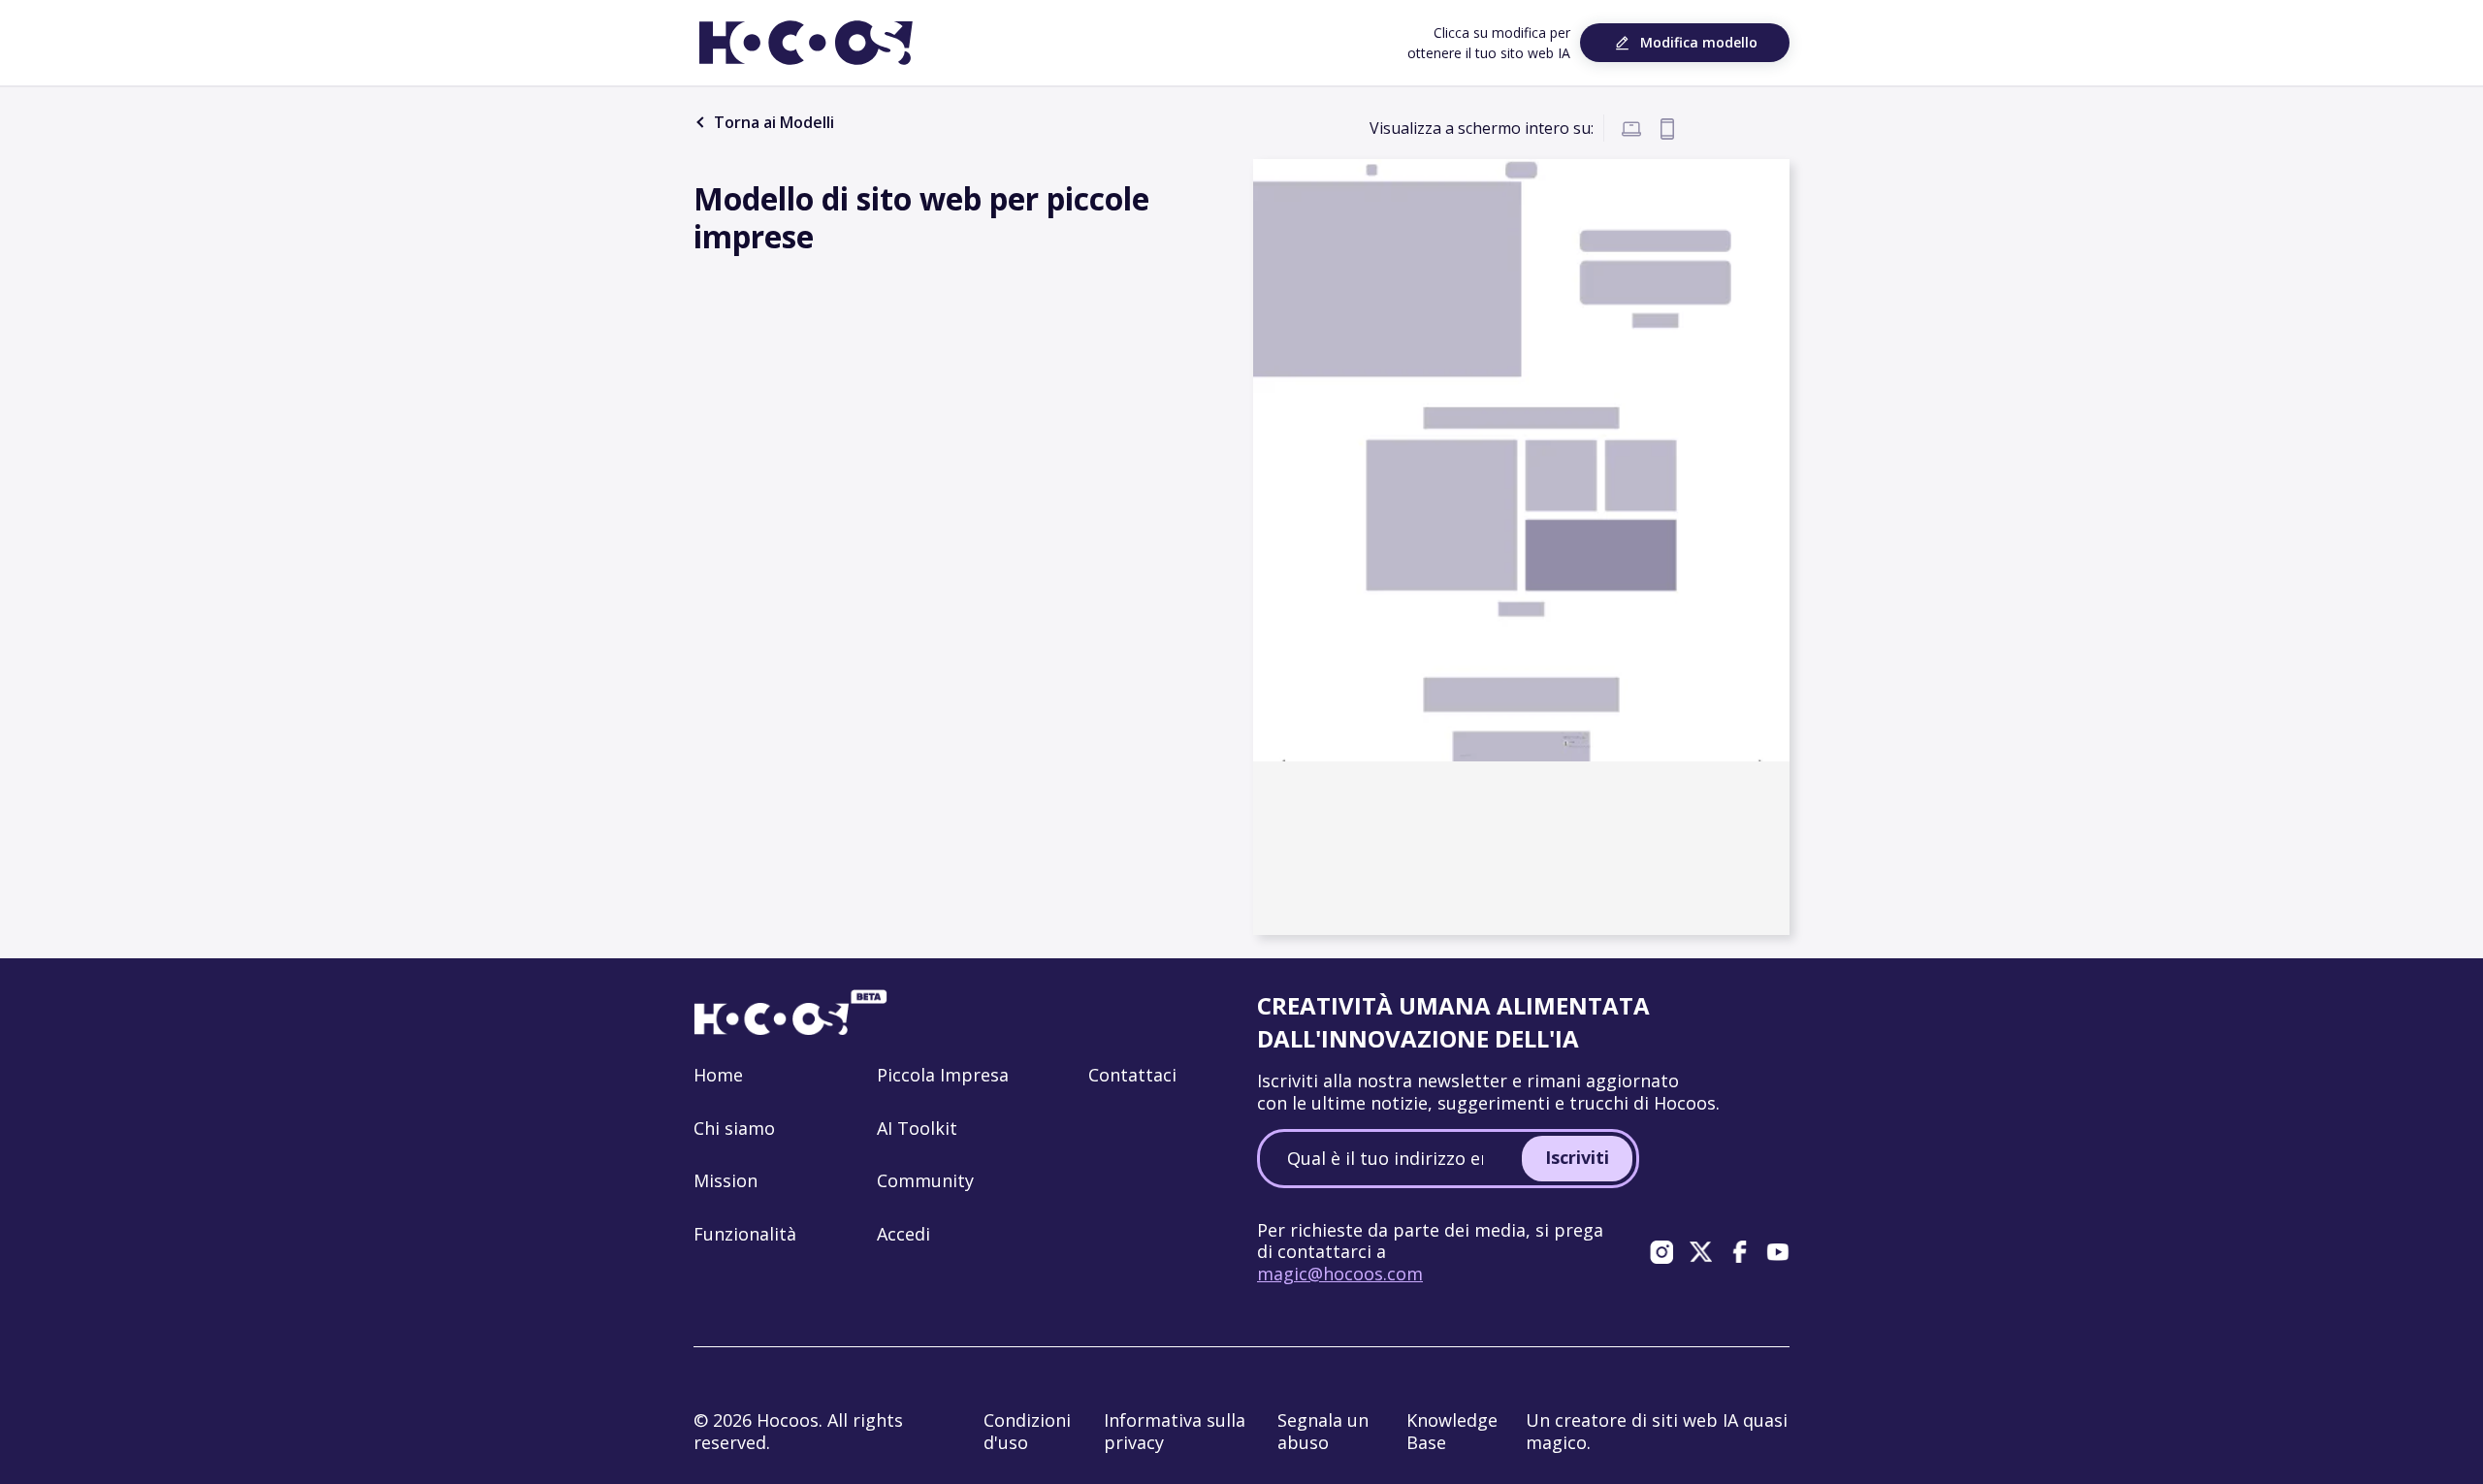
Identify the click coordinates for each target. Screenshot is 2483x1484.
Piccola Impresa (943, 1075)
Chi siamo (734, 1128)
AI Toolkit (917, 1128)
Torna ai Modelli (772, 122)
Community (925, 1180)
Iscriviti (1577, 1157)
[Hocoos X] (1700, 1251)
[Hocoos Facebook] (1739, 1251)
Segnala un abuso (1323, 1431)
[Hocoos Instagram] (1661, 1251)
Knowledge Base (1452, 1431)
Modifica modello (1699, 42)
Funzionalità (745, 1234)
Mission (726, 1180)
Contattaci (1132, 1075)
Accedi (903, 1234)
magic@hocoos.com (1340, 1274)
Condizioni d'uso (1027, 1431)
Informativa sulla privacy (1175, 1431)
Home (718, 1075)
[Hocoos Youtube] (1778, 1251)
